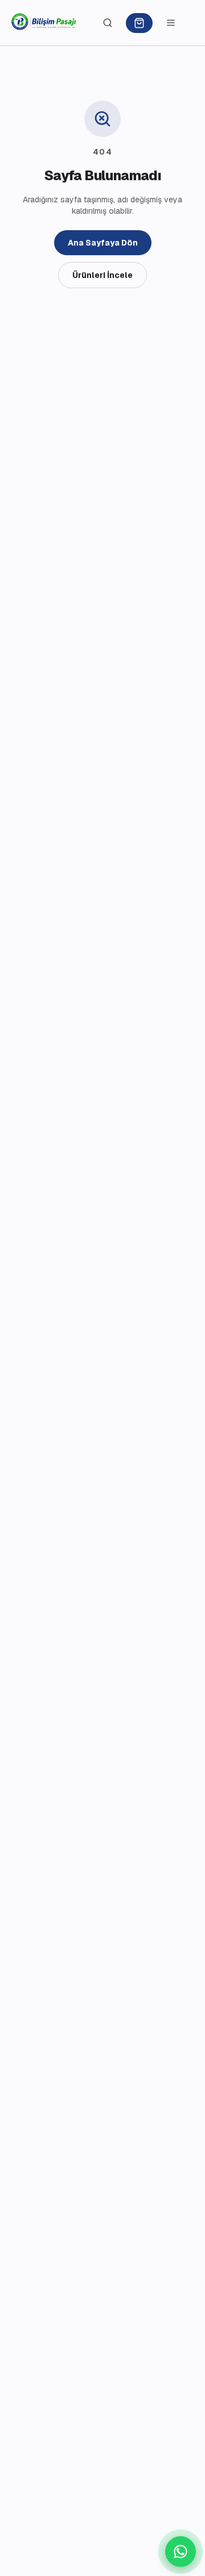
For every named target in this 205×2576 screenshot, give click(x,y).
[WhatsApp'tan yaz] (181, 2552)
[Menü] (171, 23)
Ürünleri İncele (102, 275)
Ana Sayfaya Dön (103, 243)
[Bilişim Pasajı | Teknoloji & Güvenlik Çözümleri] (44, 23)
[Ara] (108, 23)
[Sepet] (139, 23)
